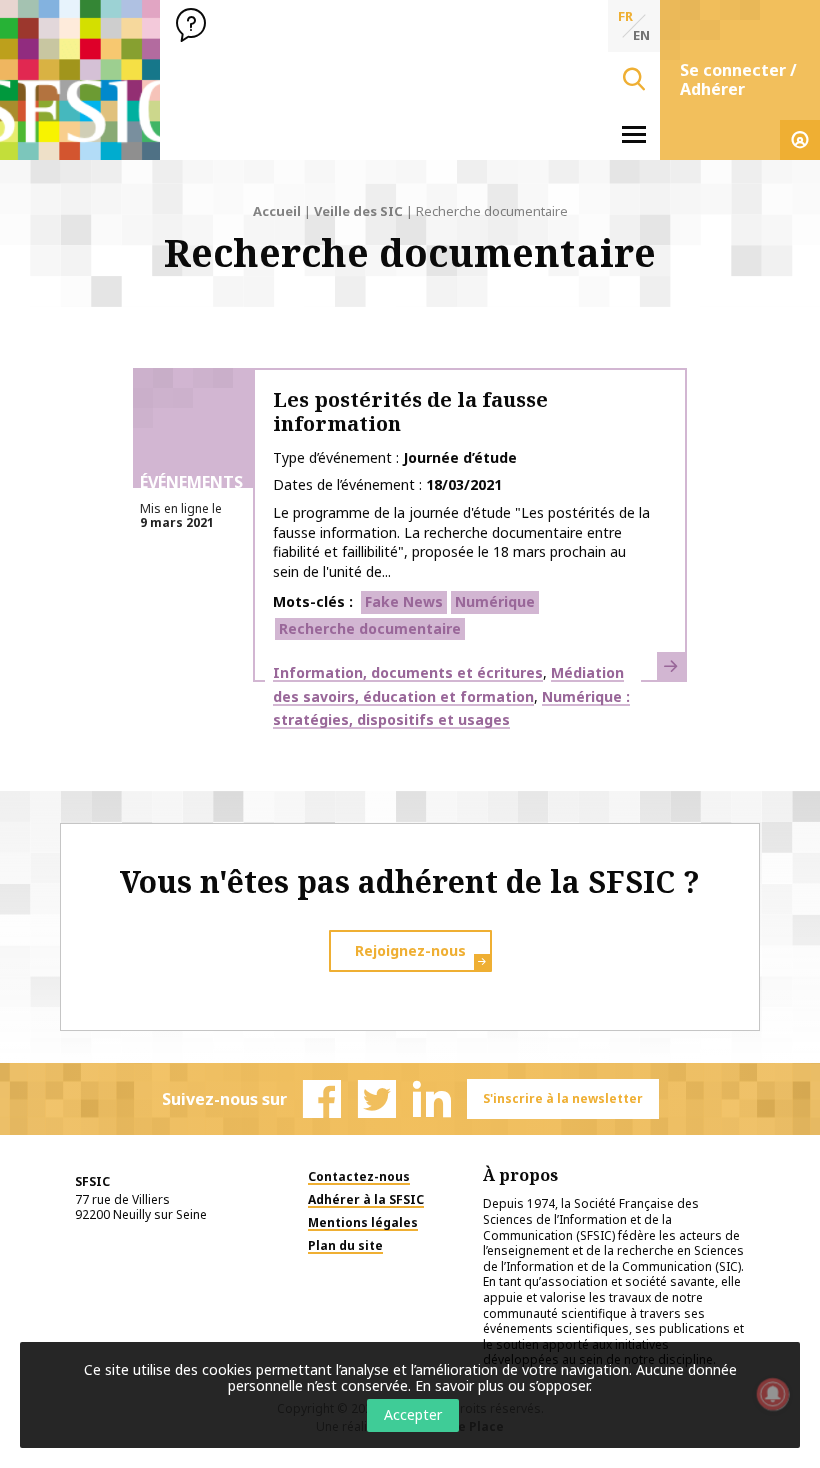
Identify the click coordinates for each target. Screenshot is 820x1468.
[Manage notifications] (773, 1394)
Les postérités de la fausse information (410, 411)
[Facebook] (322, 1099)
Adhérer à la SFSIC (366, 1199)
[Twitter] (377, 1099)
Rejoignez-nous (410, 950)
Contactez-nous (359, 1176)
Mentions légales (363, 1222)
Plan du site (345, 1245)
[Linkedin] (432, 1099)
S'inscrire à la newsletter (563, 1098)
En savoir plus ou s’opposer (502, 1385)
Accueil (277, 211)
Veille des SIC (358, 211)
